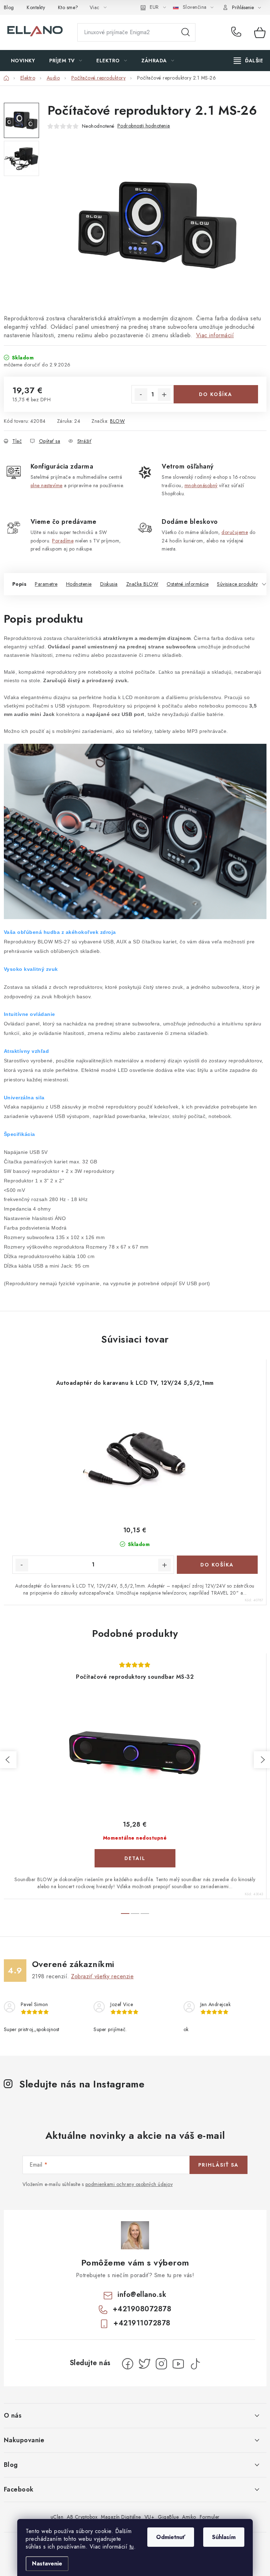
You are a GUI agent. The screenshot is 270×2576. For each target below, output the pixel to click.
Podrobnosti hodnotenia (144, 126)
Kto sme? (68, 7)
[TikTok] (195, 2364)
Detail (135, 1858)
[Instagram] (161, 2364)
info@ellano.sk (142, 2295)
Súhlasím (224, 2537)
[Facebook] (128, 2364)
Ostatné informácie (188, 584)
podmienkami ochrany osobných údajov (129, 2184)
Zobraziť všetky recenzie (102, 1976)
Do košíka (216, 394)
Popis (20, 584)
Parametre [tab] (46, 584)
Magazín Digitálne (121, 2517)
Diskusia (109, 584)
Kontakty (36, 7)
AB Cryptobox (82, 2517)
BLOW (117, 421)
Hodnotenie (79, 584)
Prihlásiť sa (218, 2165)
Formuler (210, 2517)
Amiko (189, 2517)
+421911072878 (142, 2323)
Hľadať (186, 32)
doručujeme (235, 532)
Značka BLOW (142, 584)
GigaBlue (168, 2517)
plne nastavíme (47, 485)
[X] (144, 2364)
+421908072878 (238, 32)
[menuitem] (23, 61)
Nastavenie (47, 2564)
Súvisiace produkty (237, 584)
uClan (57, 2517)
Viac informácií (215, 335)
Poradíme (63, 541)
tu (132, 2547)
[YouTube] (178, 2364)
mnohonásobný (201, 485)
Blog (9, 7)
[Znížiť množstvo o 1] (141, 395)
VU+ (150, 2517)
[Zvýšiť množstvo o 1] (164, 395)
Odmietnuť (171, 2537)
